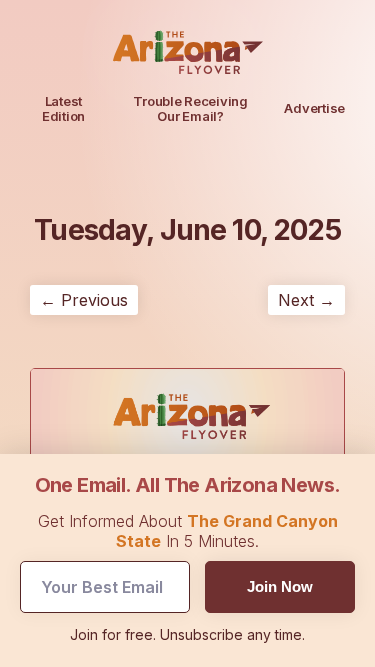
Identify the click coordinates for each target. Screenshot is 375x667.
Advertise (314, 108)
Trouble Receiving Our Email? (190, 108)
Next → (306, 300)
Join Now (280, 586)
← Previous (84, 300)
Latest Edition (63, 108)
